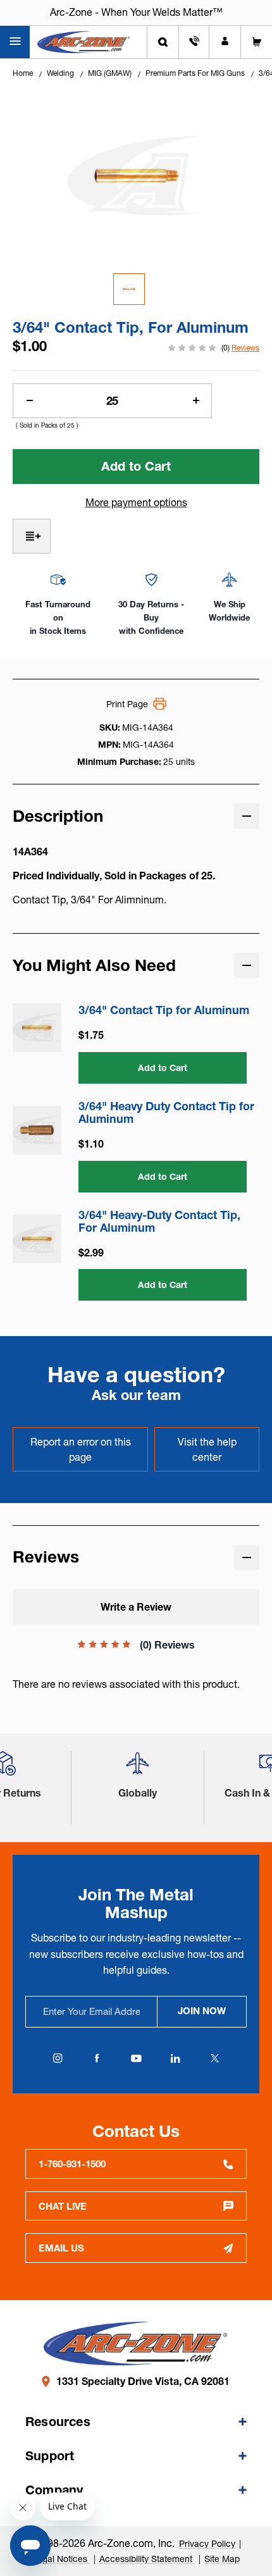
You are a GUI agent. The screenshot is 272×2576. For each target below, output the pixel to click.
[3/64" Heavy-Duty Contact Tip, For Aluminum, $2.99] (37, 1239)
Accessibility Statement (147, 2559)
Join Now (202, 2011)
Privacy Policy (207, 2544)
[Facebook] (97, 2059)
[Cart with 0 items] (257, 42)
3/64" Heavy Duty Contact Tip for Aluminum (166, 1113)
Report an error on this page (81, 1449)
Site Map (222, 2559)
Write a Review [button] (136, 1607)
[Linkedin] (175, 2059)
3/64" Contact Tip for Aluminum (164, 1010)
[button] (137, 1768)
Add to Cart (163, 1068)
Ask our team (136, 1395)
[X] (214, 2059)
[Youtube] (136, 2059)
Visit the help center (207, 1449)
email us (61, 2248)
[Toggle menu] (15, 42)
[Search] (163, 42)
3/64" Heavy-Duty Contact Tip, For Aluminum (159, 1222)
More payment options (136, 502)
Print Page (127, 704)
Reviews (245, 348)
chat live (63, 2206)
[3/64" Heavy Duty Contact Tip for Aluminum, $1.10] (37, 1130)
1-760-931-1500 (72, 2164)
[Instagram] (58, 2059)
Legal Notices (61, 2559)
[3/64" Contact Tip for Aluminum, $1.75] (37, 1028)
